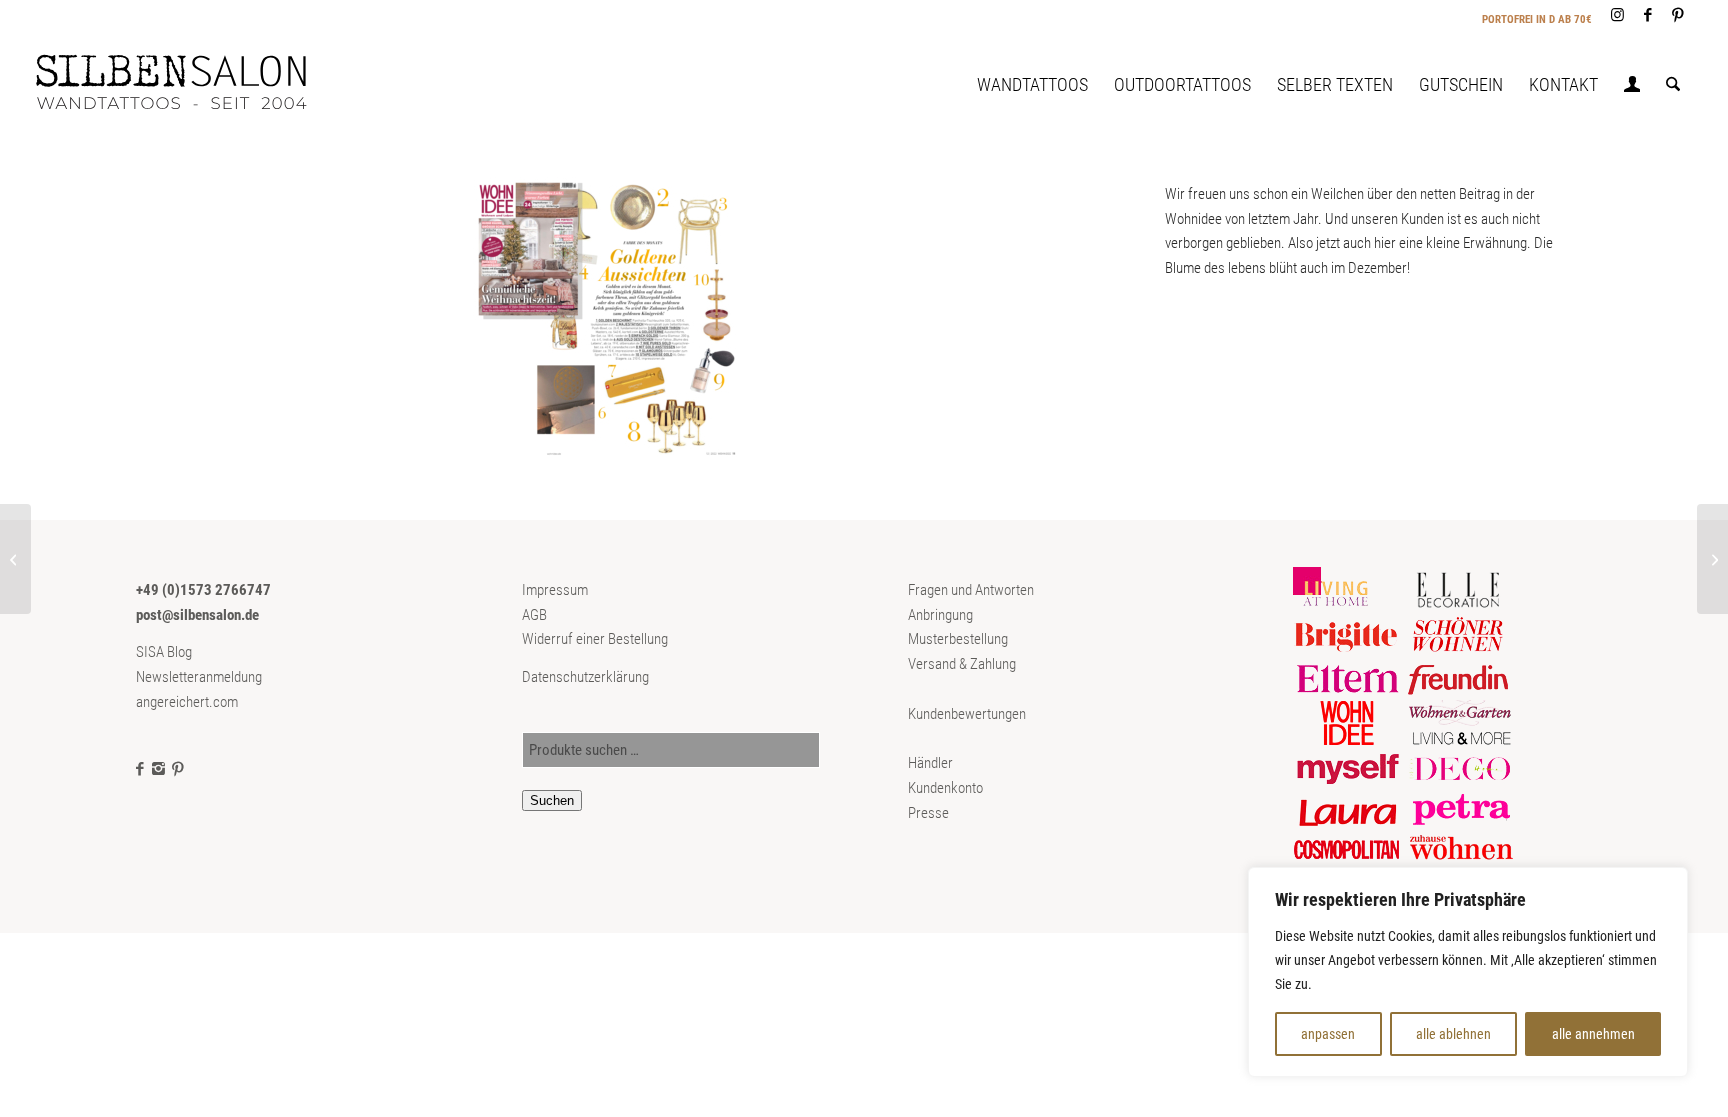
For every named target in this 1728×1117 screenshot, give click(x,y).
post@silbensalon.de (197, 615)
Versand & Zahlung (962, 664)
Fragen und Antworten (971, 590)
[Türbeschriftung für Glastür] (15, 559)
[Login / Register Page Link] (1632, 87)
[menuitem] (1032, 85)
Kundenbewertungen (967, 714)
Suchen (552, 800)
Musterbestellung (958, 639)
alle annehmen (1593, 1034)
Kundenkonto (945, 788)
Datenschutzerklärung (585, 677)
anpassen (1328, 1034)
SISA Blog (164, 652)
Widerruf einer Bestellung (595, 639)
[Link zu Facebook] (1647, 15)
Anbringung (940, 615)
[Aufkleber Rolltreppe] (1712, 559)
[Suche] (1673, 85)
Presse (928, 813)
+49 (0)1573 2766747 (203, 590)
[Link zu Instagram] (1617, 15)
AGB (534, 615)
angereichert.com (187, 702)
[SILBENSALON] (187, 85)
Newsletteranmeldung (199, 677)
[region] (1468, 972)
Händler (930, 763)
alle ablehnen (1453, 1034)
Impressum (555, 590)
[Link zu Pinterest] (1678, 15)
